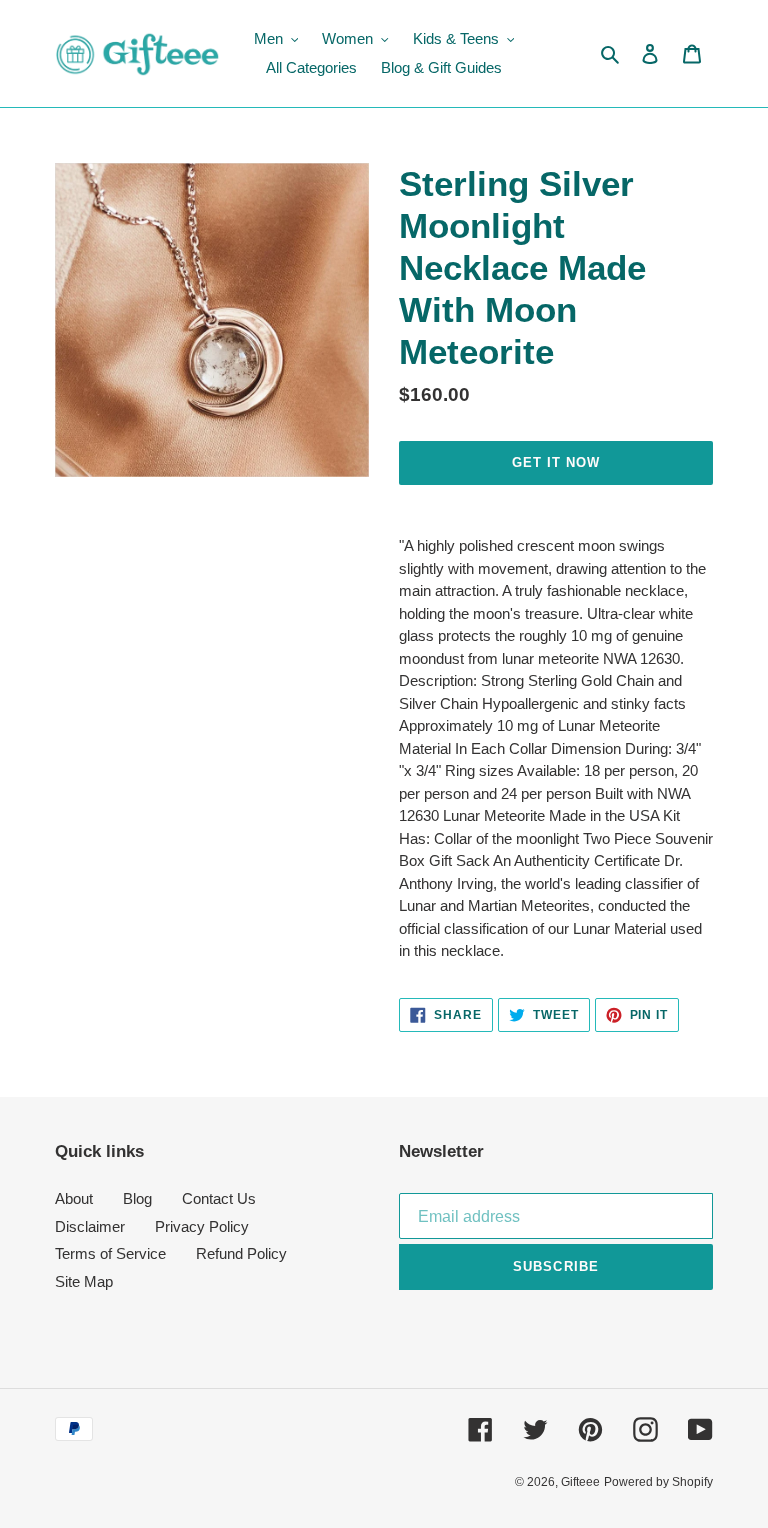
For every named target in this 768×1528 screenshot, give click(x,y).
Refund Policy (241, 1253)
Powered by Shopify (658, 1482)
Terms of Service (110, 1253)
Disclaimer (90, 1226)
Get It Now (556, 462)
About (74, 1198)
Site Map (84, 1281)
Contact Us (219, 1198)
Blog (137, 1198)
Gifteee (580, 1482)
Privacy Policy (202, 1226)
